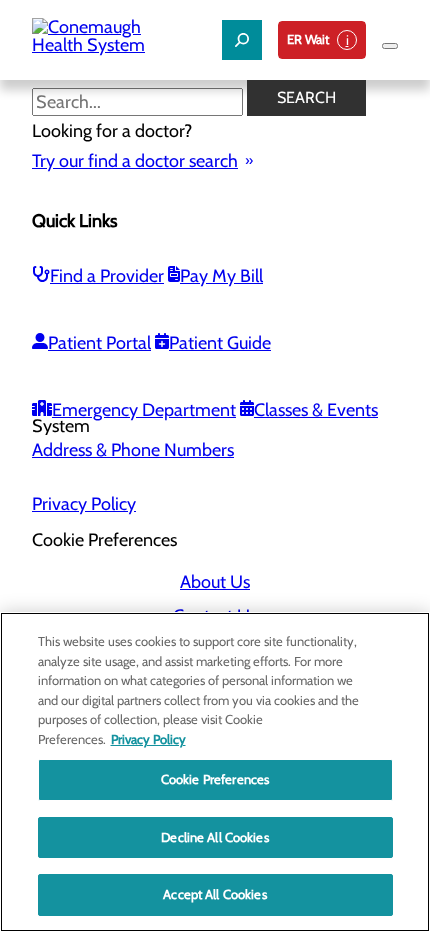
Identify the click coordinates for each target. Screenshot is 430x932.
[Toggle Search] (242, 40)
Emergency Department (144, 410)
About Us (215, 582)
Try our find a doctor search (135, 161)
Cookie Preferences (215, 779)
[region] (215, 772)
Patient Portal (99, 343)
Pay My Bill (221, 276)
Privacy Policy (84, 504)
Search (306, 97)
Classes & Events (316, 410)
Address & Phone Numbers (133, 450)
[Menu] (390, 46)
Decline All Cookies (214, 837)
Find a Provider (107, 276)
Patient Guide (220, 343)
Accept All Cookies (214, 894)
